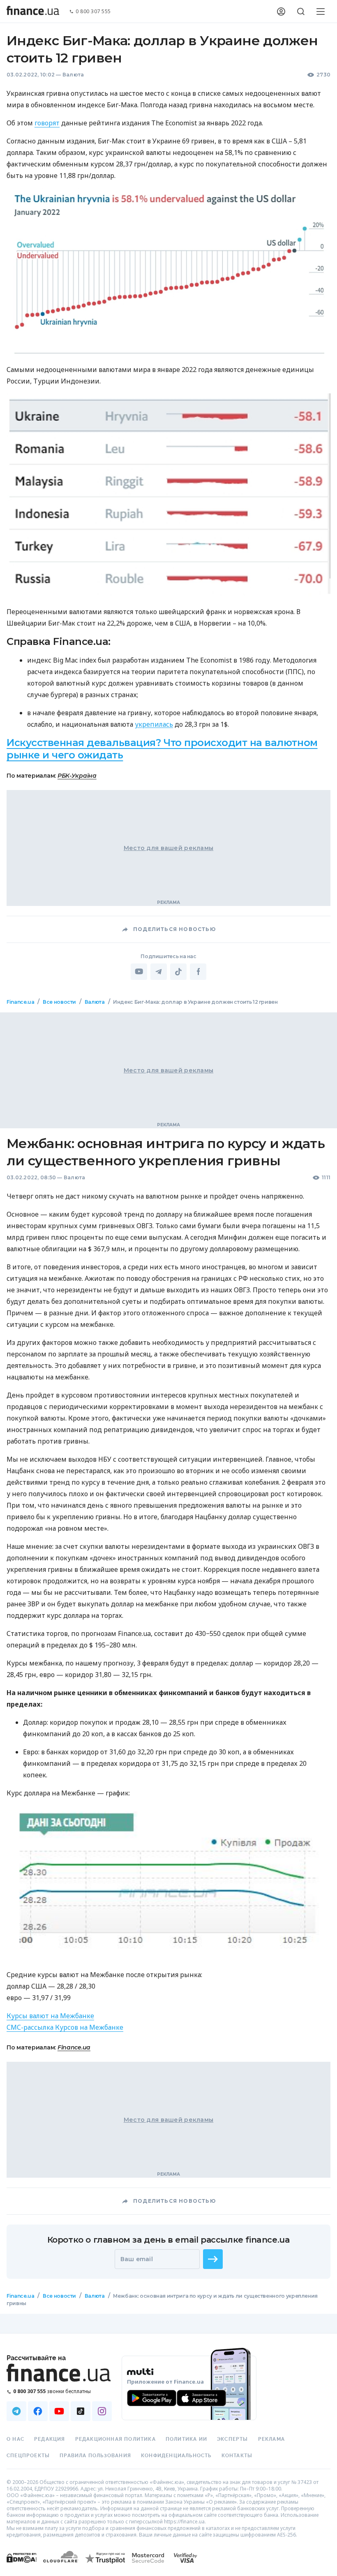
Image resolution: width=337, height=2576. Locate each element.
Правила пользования (95, 2456)
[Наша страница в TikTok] (81, 2411)
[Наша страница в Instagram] (102, 2411)
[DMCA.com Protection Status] (22, 2566)
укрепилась (154, 724)
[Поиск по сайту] (301, 12)
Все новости (59, 1002)
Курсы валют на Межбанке (50, 2016)
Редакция (50, 2439)
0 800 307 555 (93, 12)
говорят (47, 123)
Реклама (271, 2439)
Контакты (237, 2456)
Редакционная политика (115, 2439)
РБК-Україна (77, 776)
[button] (213, 2259)
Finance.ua (20, 1002)
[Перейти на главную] (33, 12)
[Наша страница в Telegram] (16, 2411)
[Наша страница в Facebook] (38, 2411)
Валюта (73, 75)
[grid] (168, 1663)
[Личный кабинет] (281, 12)
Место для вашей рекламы (168, 848)
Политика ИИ (186, 2439)
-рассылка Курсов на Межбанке (65, 2027)
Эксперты (233, 2439)
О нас (15, 2439)
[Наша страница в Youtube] (59, 2411)
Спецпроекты (28, 2456)
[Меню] (321, 12)
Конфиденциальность (176, 2456)
